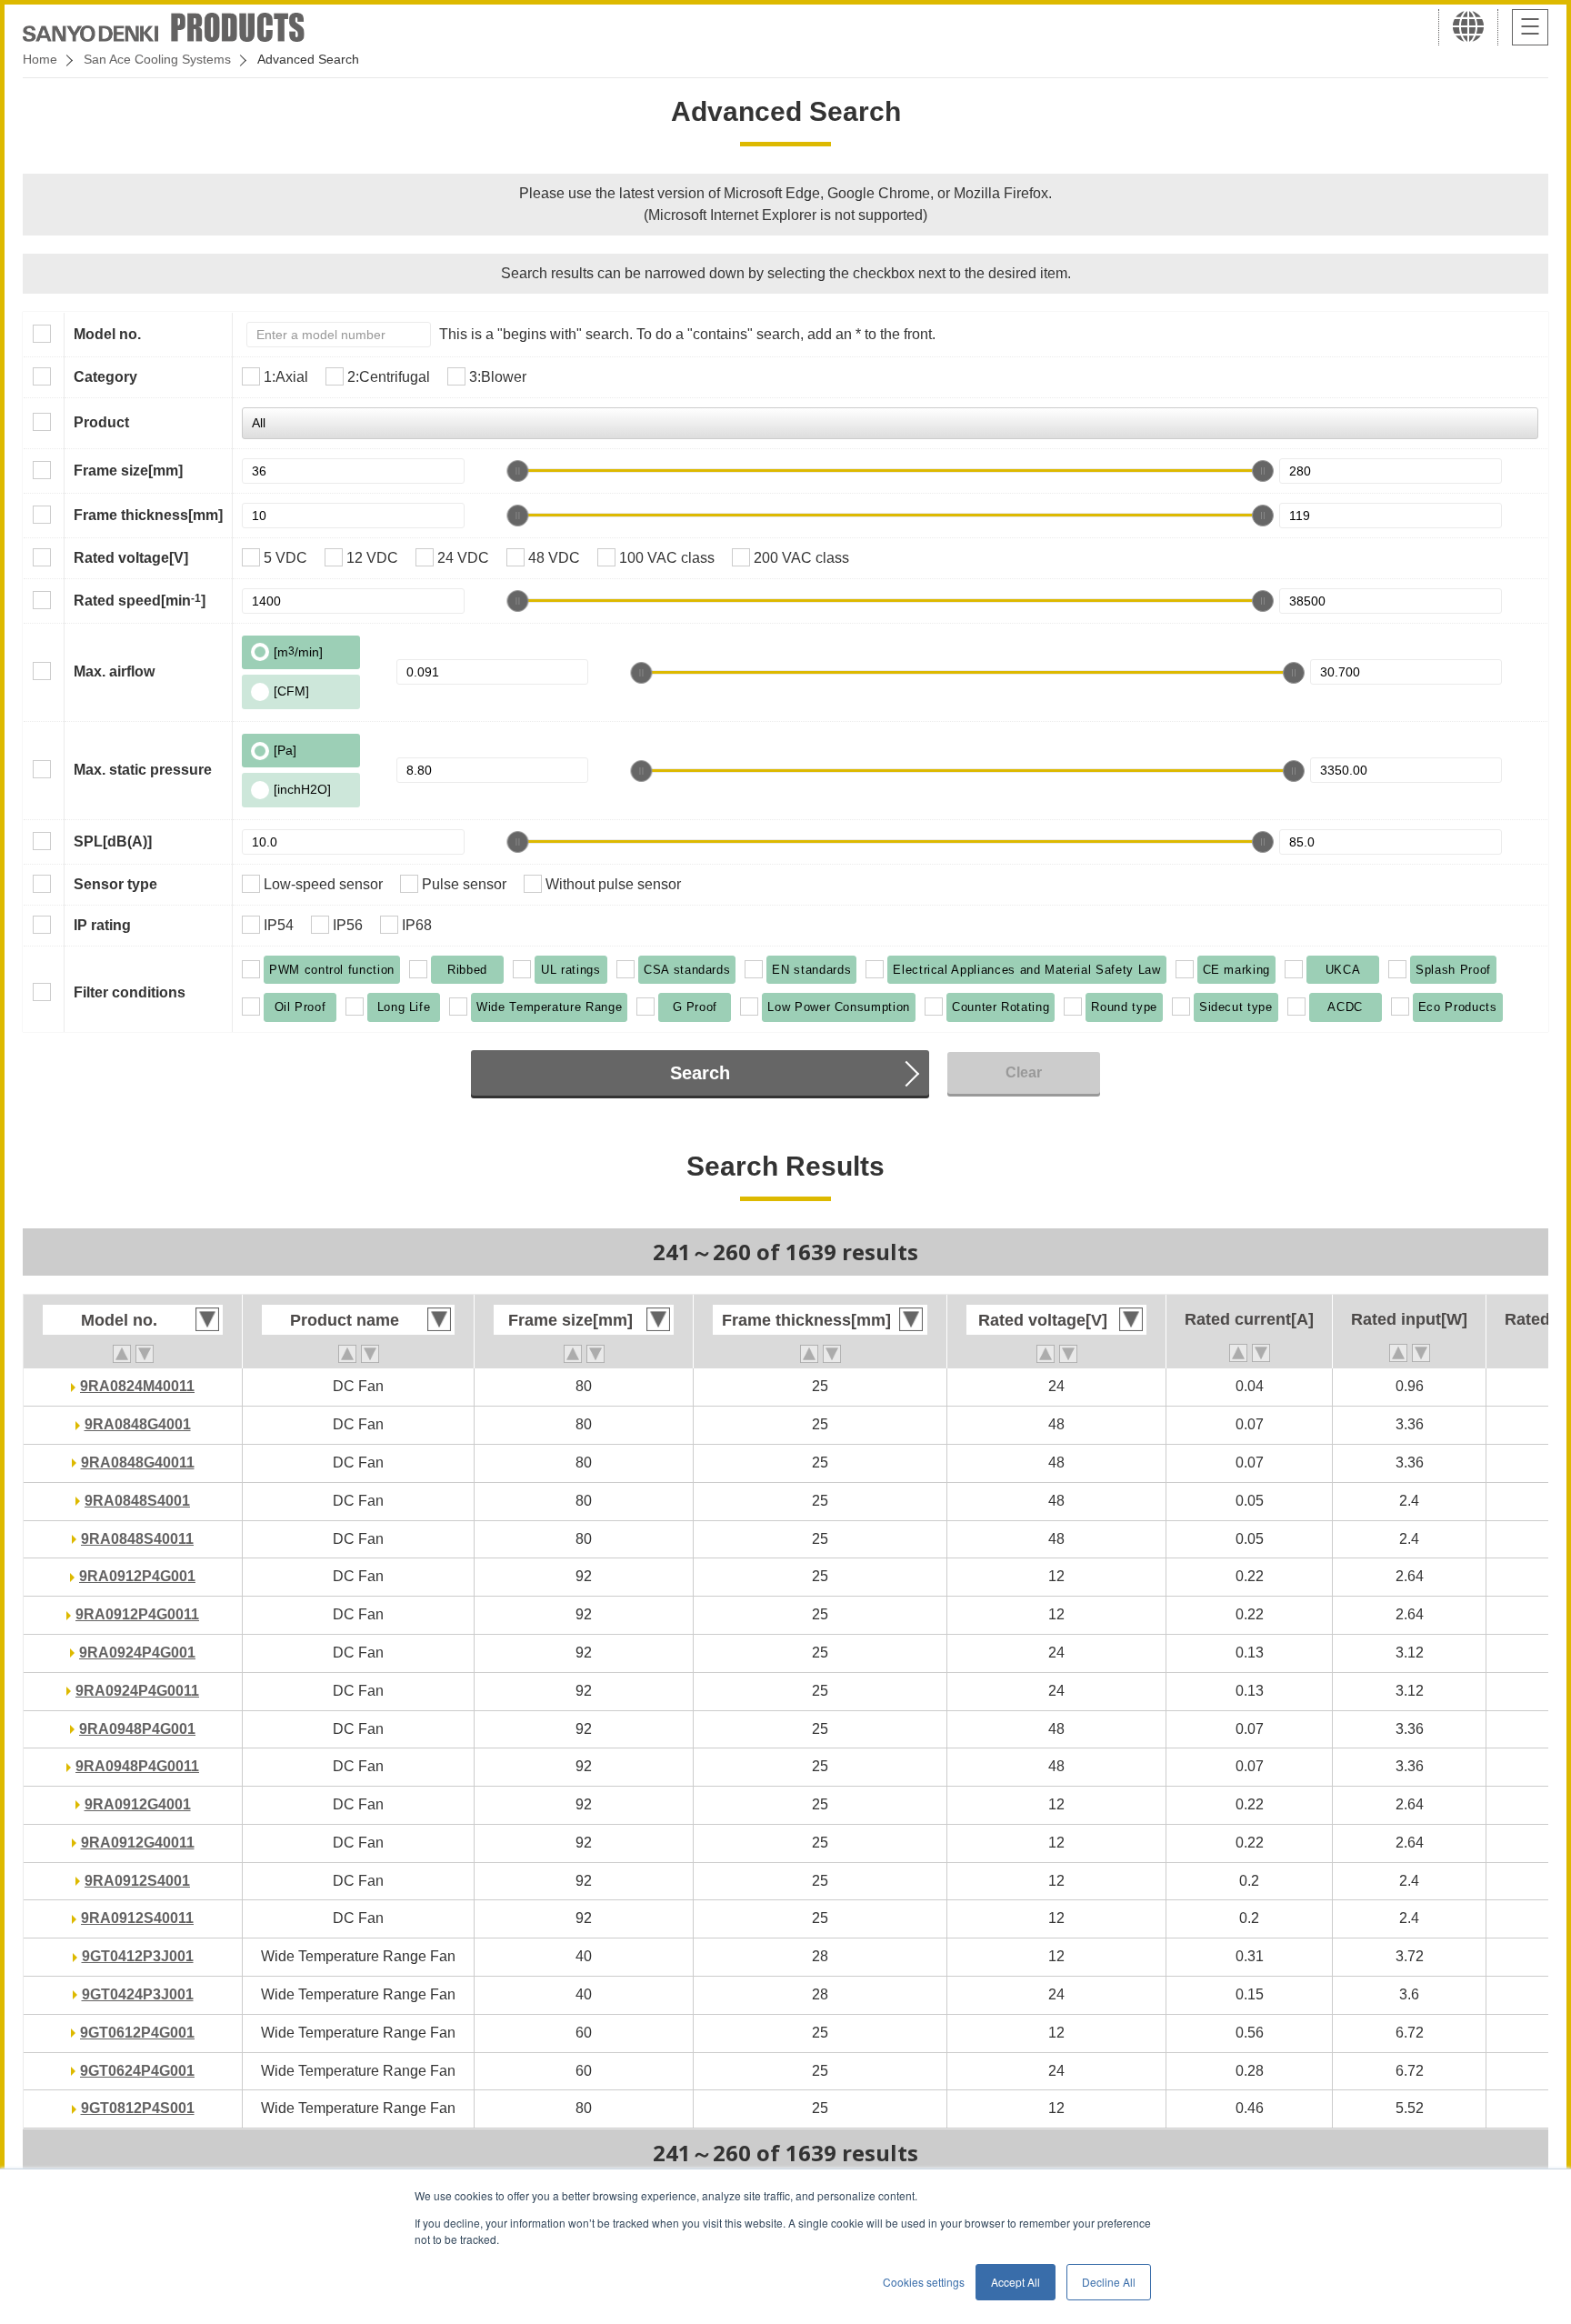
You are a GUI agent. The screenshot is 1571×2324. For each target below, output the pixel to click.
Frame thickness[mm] (148, 515)
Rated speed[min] (140, 600)
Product (101, 422)
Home (40, 59)
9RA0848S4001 (137, 1501)
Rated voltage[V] (131, 558)
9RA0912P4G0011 (137, 1614)
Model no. (107, 334)
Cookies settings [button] (924, 2282)
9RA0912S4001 (137, 1881)
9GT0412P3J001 (138, 1956)
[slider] (517, 471)
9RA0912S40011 (137, 1918)
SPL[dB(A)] (113, 841)
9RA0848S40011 (137, 1539)
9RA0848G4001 (138, 1424)
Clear (1024, 1072)
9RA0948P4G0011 (137, 1766)
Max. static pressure (143, 770)
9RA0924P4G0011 (137, 1691)
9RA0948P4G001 (137, 1729)
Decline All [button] (1109, 2282)
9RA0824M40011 (137, 1386)
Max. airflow (114, 671)
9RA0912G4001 (138, 1804)
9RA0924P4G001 (137, 1653)
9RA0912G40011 (138, 1843)
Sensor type (115, 884)
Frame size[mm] (128, 471)
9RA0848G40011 (138, 1463)
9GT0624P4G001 (137, 2071)
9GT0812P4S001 (138, 2108)
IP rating (102, 925)
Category (105, 377)
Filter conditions (130, 992)
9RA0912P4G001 (137, 1576)
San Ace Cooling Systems (157, 59)
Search (700, 1073)
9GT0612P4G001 (137, 2033)
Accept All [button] (1016, 2282)
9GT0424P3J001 (138, 1994)
